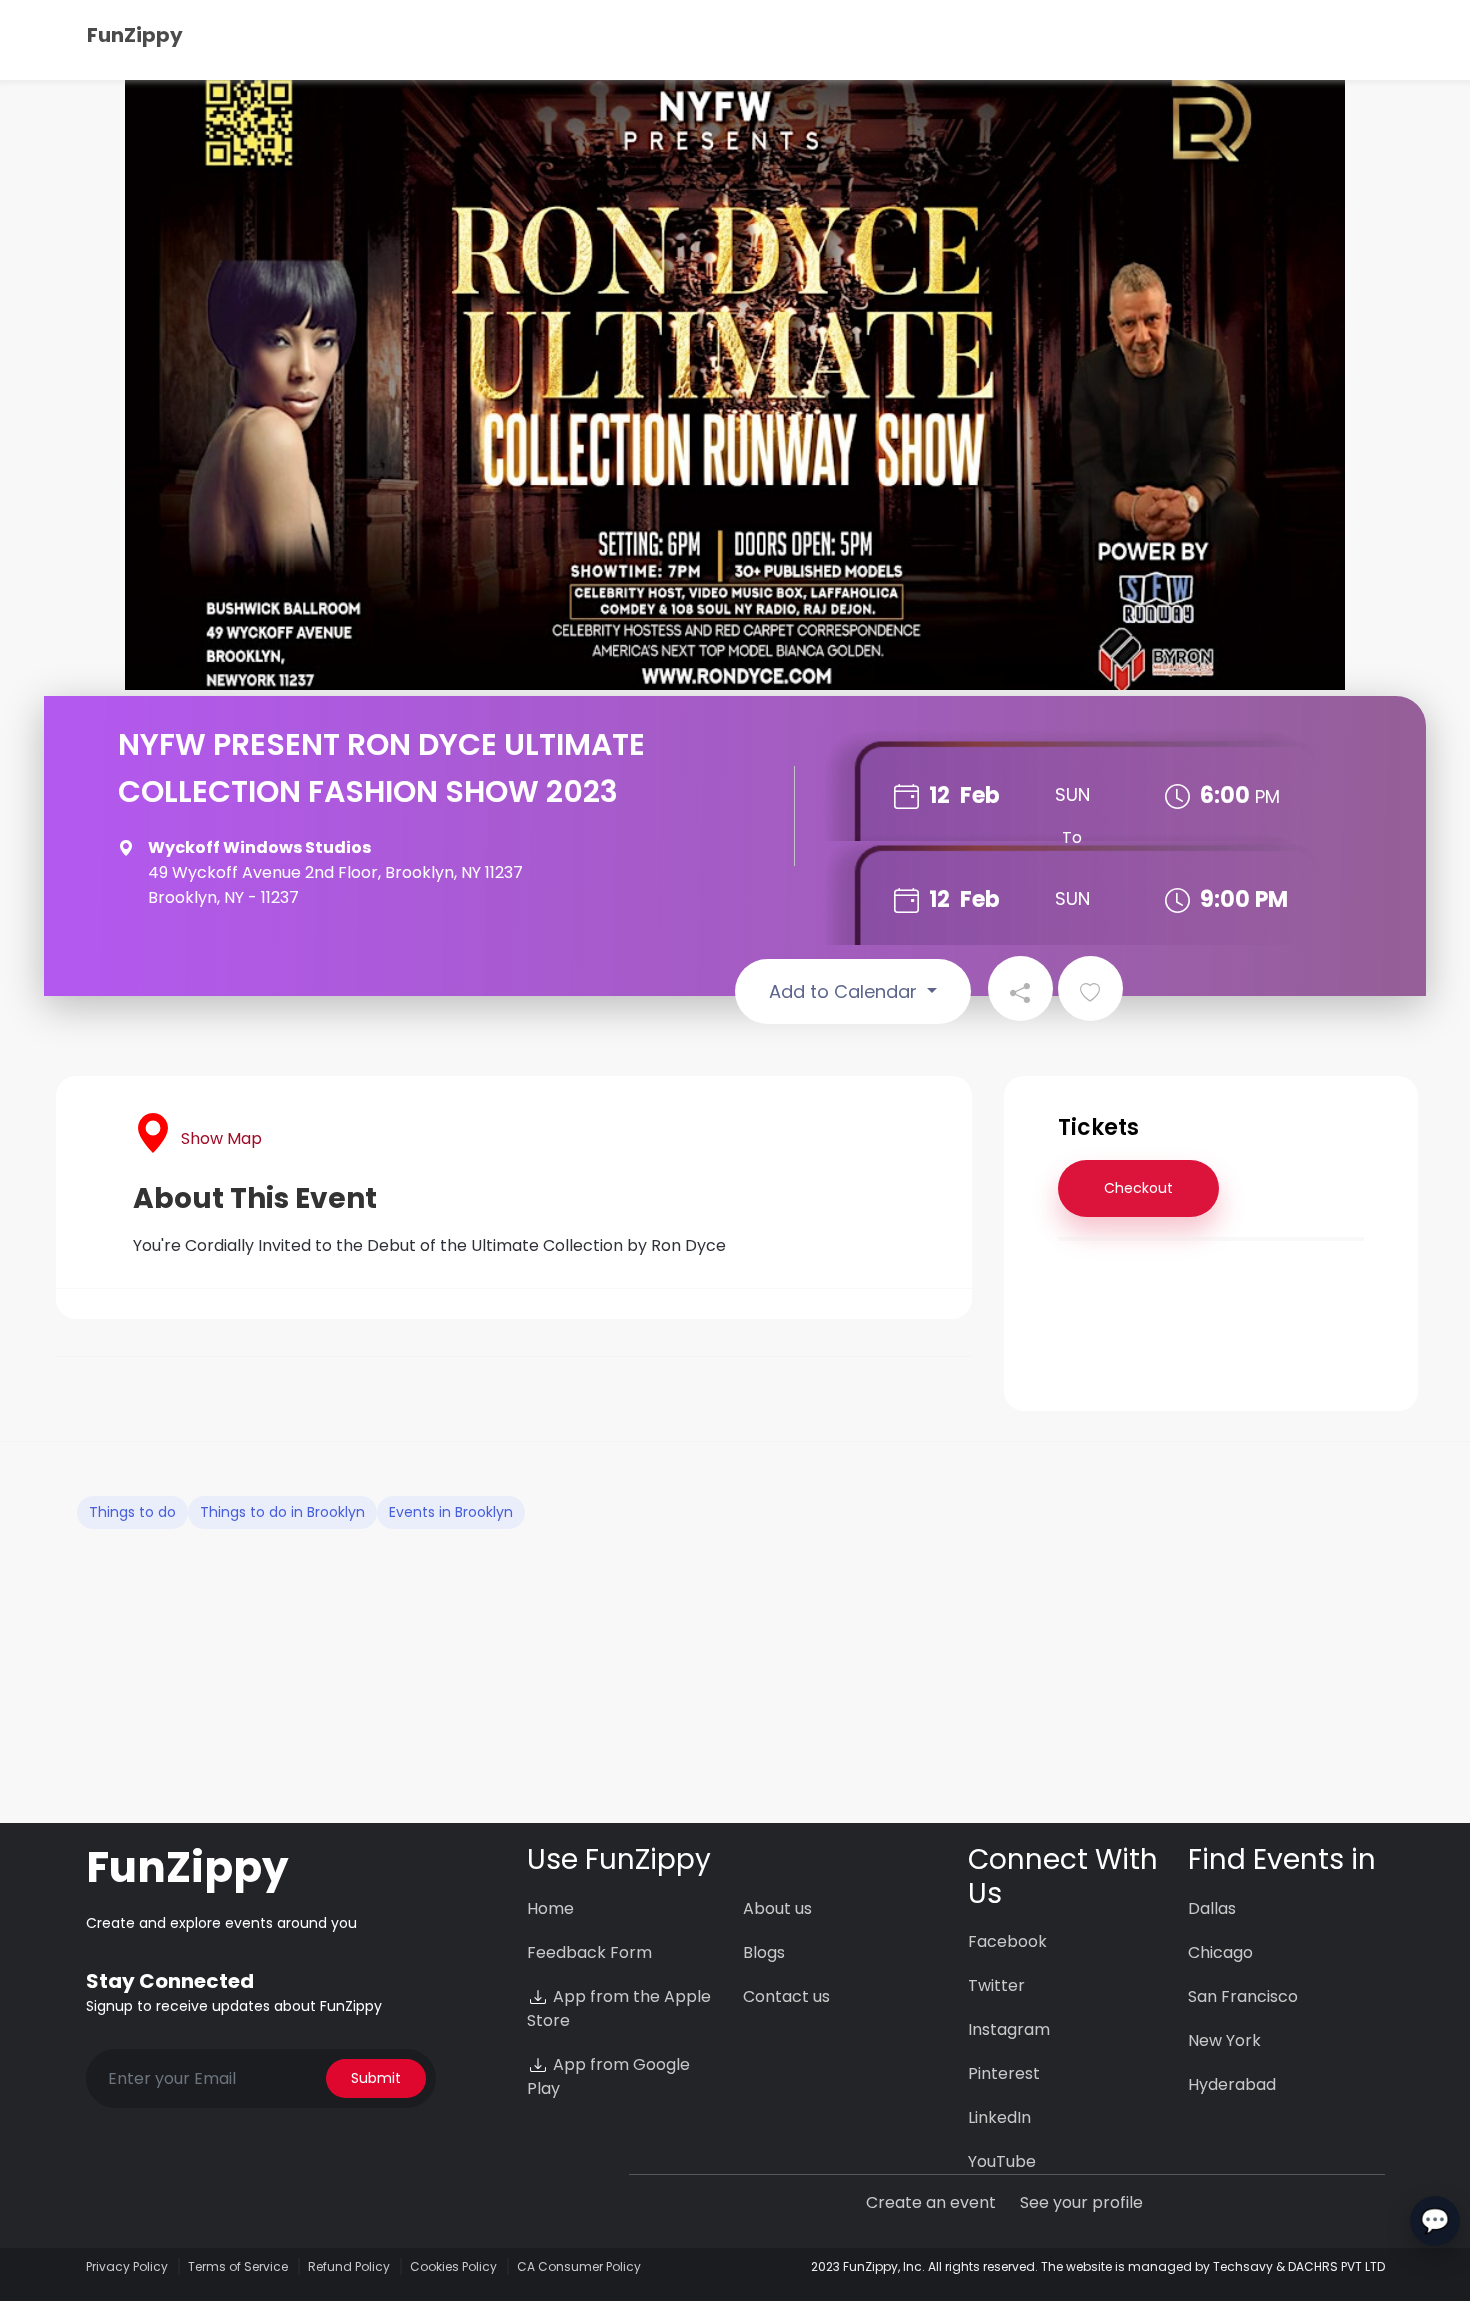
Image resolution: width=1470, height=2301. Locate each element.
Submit (376, 2078)
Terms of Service (238, 2266)
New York (1224, 2040)
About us (777, 1908)
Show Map (221, 1138)
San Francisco (1243, 1996)
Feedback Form (589, 1952)
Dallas (1212, 1908)
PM (1267, 796)
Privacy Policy (127, 2266)
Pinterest (1004, 2073)
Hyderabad (1232, 2084)
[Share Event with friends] (1020, 988)
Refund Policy (349, 2266)
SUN (1072, 794)
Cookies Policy (453, 2266)
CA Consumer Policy (579, 2266)
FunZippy (135, 35)
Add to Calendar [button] (845, 991)
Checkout (1138, 1188)
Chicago (1220, 1952)
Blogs (764, 1952)
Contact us (786, 1996)
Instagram (1009, 2029)
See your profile (1081, 2202)
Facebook (1007, 1941)
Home (550, 1908)
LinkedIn (999, 2117)
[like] (1090, 988)
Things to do (132, 1512)
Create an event (931, 2202)
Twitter (996, 1985)
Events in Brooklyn (451, 1512)
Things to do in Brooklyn (282, 1512)
